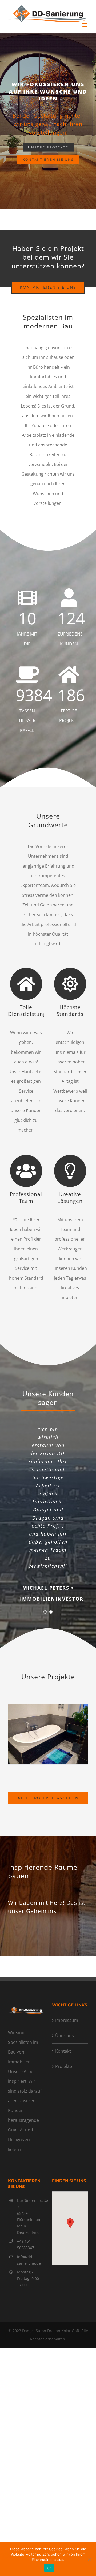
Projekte (64, 2066)
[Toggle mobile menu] (85, 25)
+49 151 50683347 (26, 2244)
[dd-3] (48, 1707)
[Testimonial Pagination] (45, 1612)
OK (49, 2568)
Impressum (67, 2020)
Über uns (65, 2036)
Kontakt (63, 2051)
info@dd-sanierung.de (29, 2260)
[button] (70, 2223)
